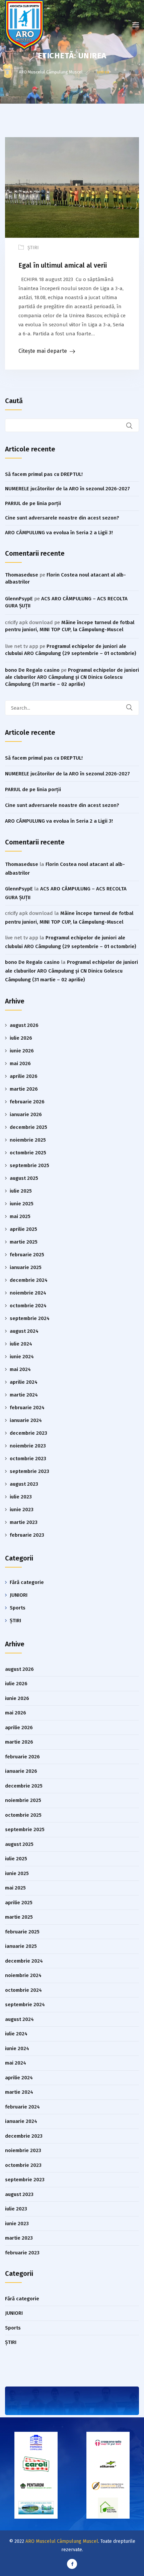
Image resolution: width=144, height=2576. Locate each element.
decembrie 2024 (29, 1280)
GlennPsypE (19, 599)
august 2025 (24, 1178)
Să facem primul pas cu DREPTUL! (44, 474)
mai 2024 (20, 1369)
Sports (18, 1608)
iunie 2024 (22, 1357)
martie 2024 (24, 1395)
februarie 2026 (27, 1102)
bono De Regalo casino (32, 670)
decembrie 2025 (28, 1127)
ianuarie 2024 (26, 1420)
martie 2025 (24, 1242)
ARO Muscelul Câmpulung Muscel (62, 2541)
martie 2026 (24, 1089)
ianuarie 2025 (26, 1267)
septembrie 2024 (30, 1318)
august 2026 (24, 1025)
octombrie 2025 (28, 1153)
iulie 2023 (21, 1497)
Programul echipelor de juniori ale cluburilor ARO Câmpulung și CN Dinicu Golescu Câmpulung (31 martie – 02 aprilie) (72, 677)
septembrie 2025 (29, 1165)
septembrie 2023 (29, 1471)
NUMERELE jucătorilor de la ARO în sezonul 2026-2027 (67, 489)
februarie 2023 (27, 1535)
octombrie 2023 (28, 1459)
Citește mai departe (43, 351)
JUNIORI (19, 1595)
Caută (14, 401)
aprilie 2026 (24, 1076)
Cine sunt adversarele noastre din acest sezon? (62, 518)
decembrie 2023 (28, 1433)
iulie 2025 (21, 1191)
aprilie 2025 (23, 1229)
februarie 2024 (27, 1408)
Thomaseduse (22, 575)
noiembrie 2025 (28, 1140)
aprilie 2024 (24, 1382)
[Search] (134, 708)
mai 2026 (20, 1063)
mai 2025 (20, 1216)
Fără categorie (27, 1582)
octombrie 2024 (28, 1306)
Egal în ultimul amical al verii (63, 265)
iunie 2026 (22, 1051)
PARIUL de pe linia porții (33, 503)
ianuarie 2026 (26, 1114)
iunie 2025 (22, 1204)
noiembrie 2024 (28, 1293)
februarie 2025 (27, 1255)
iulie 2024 (21, 1344)
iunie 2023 (22, 1510)
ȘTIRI (33, 248)
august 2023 (24, 1484)
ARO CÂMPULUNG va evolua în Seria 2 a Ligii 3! (59, 533)
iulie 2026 (21, 1038)
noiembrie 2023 (28, 1446)
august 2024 (24, 1331)
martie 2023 (24, 1522)
